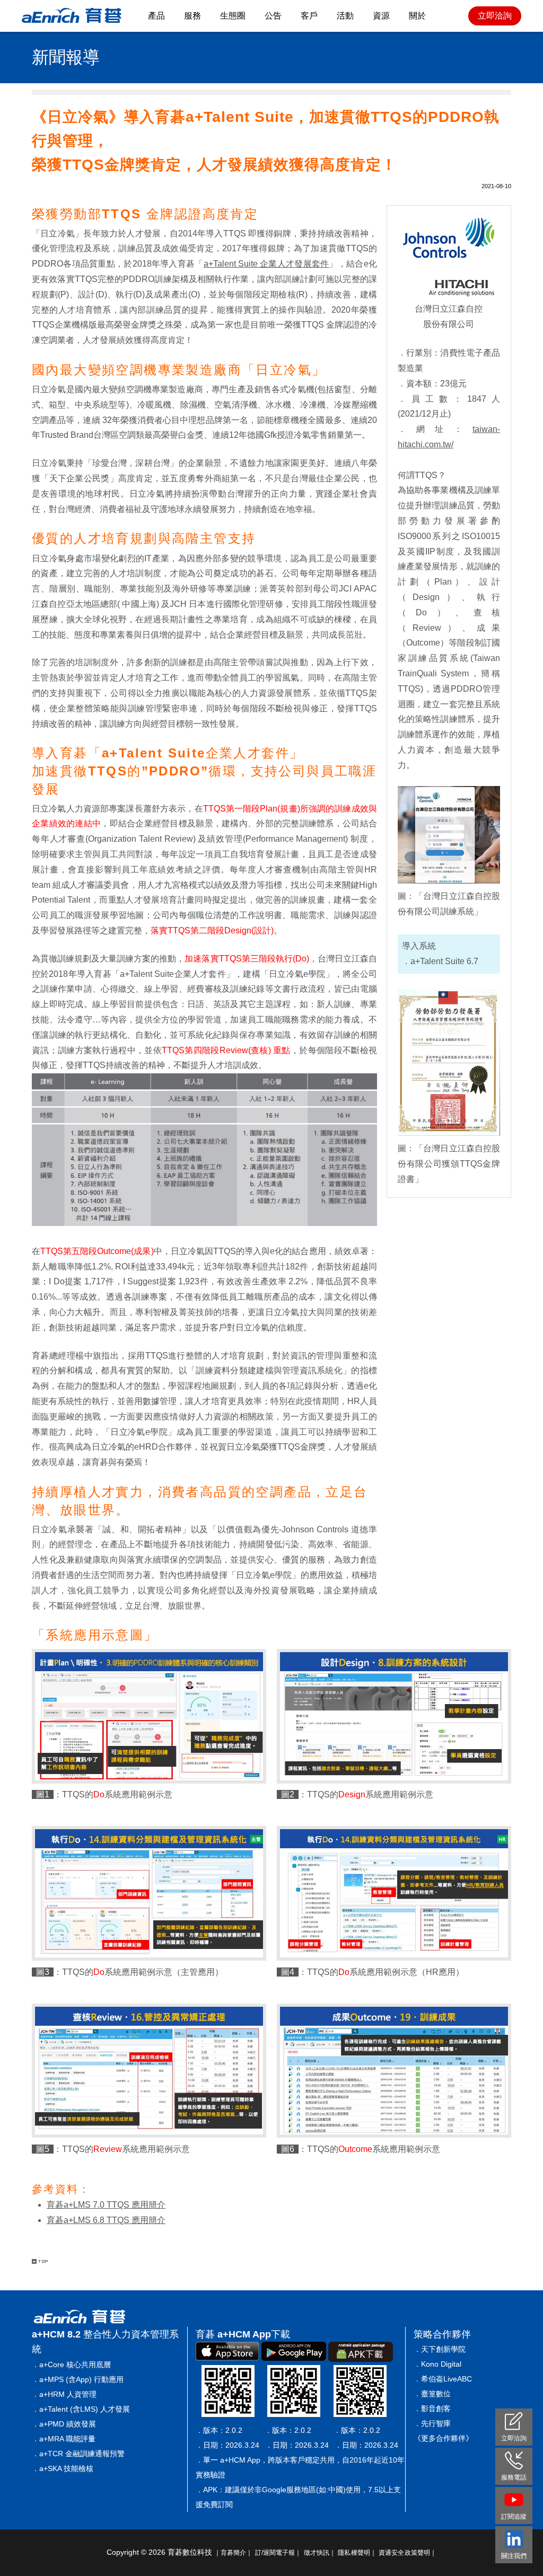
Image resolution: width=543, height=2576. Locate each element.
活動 (345, 16)
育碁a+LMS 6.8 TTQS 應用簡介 (106, 2220)
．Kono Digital (437, 2364)
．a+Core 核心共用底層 (71, 2365)
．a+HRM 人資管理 (64, 2394)
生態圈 (233, 16)
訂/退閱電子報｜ (278, 2553)
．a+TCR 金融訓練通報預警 (78, 2454)
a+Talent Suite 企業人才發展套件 (266, 264)
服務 (192, 16)
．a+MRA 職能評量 (64, 2439)
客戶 (309, 16)
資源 (381, 16)
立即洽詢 (495, 16)
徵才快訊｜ (320, 2553)
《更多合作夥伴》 (443, 2438)
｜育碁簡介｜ (234, 2553)
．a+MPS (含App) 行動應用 (78, 2379)
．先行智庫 (432, 2423)
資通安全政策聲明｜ (408, 2553)
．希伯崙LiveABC (443, 2379)
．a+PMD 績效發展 (64, 2424)
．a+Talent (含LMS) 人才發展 (81, 2409)
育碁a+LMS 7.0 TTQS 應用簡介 (106, 2205)
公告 (273, 16)
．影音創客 (432, 2409)
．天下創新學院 (440, 2349)
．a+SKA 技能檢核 (63, 2468)
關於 (417, 16)
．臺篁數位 (432, 2394)
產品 (156, 16)
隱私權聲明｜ (357, 2553)
